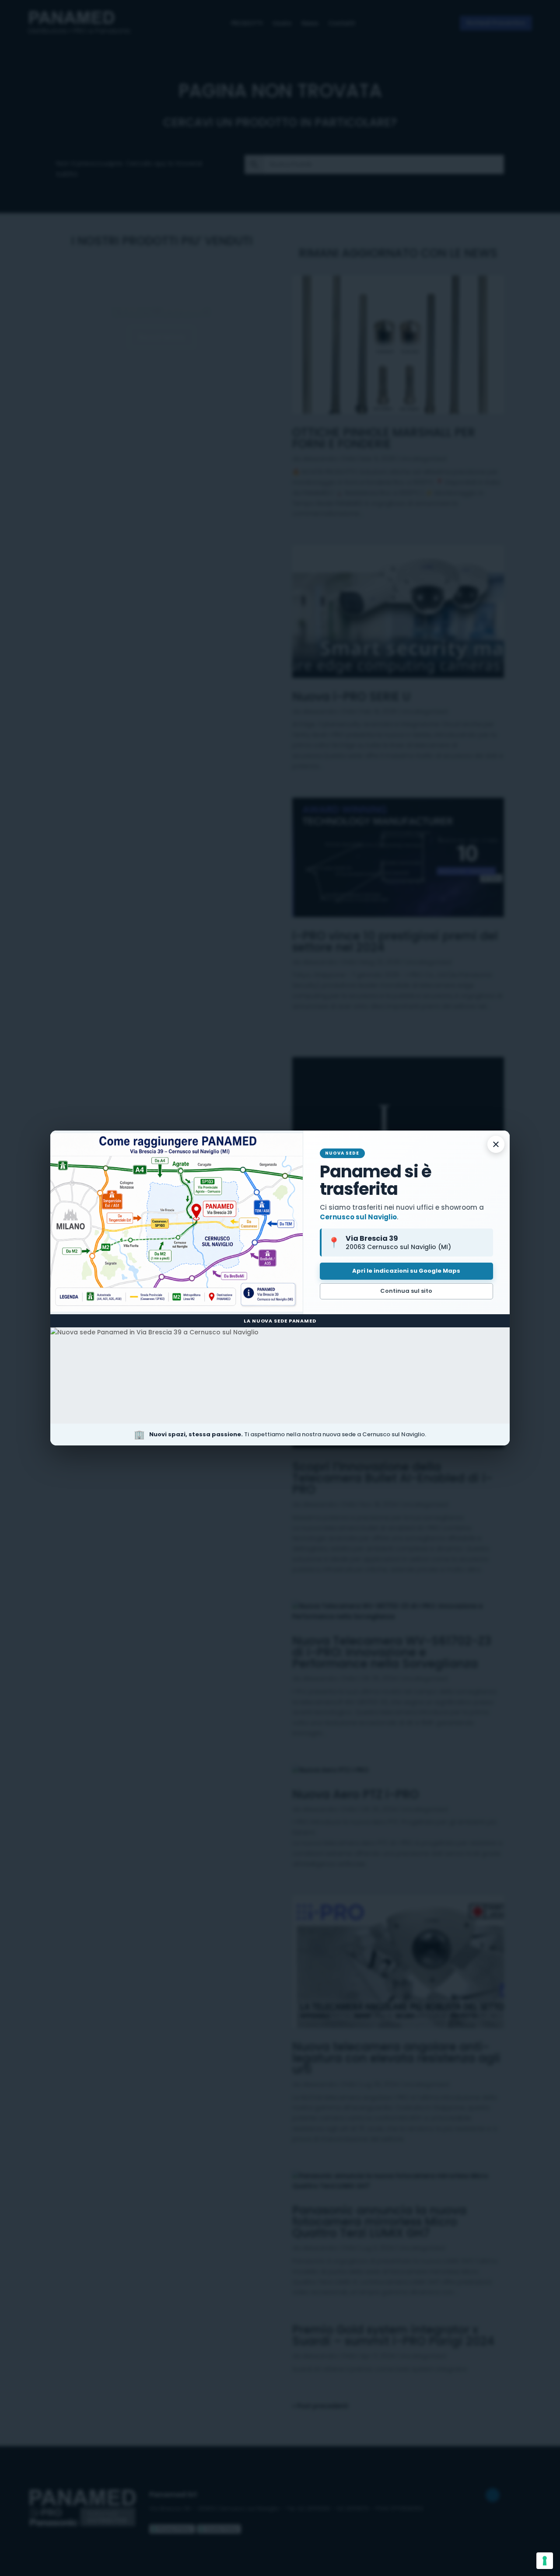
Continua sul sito (406, 1291)
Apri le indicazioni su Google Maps (406, 1271)
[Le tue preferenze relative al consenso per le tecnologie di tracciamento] (545, 2561)
